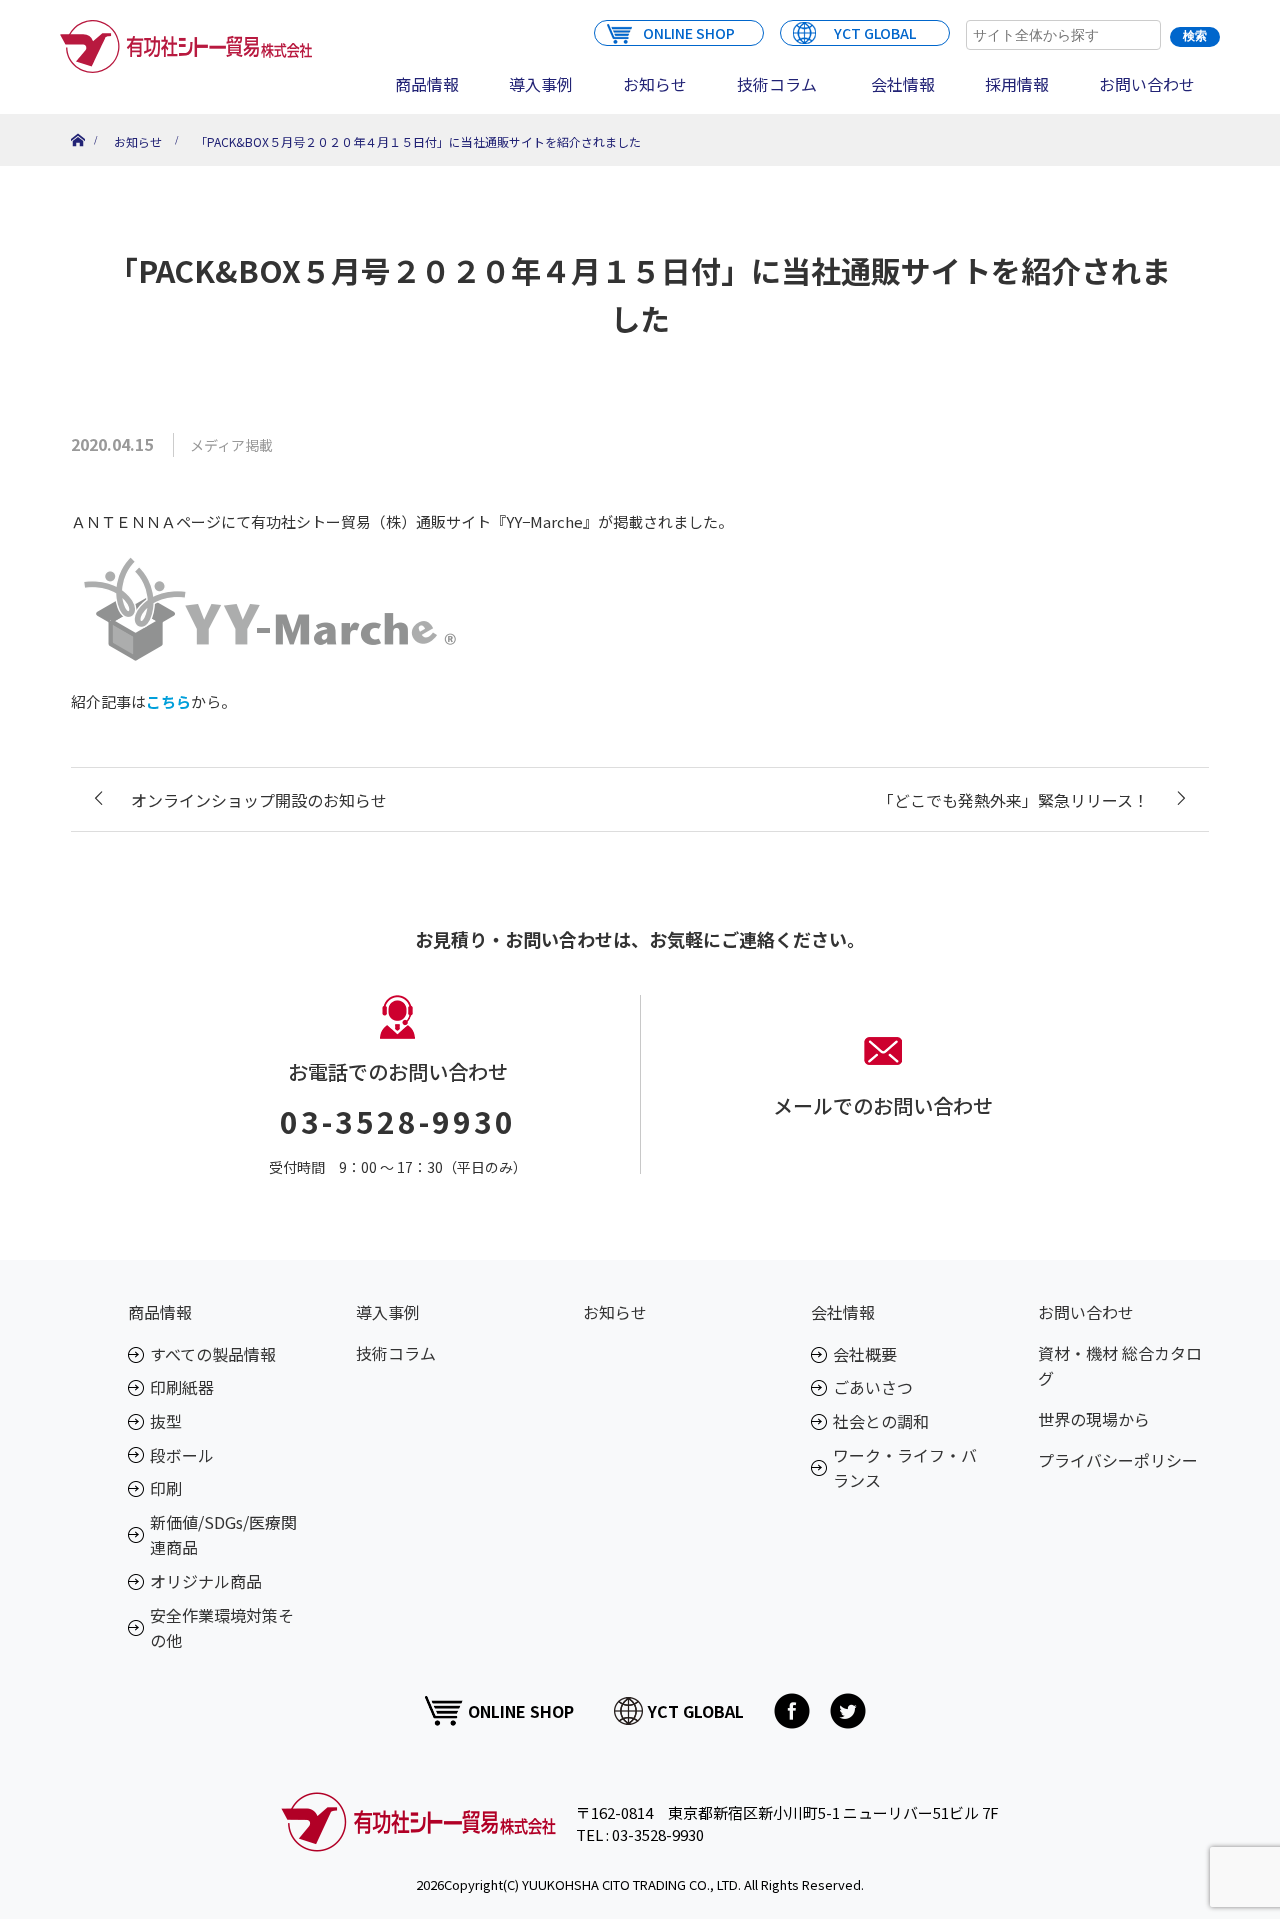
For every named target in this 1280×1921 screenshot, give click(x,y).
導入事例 (541, 84)
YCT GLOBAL (875, 33)
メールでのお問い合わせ (883, 1105)
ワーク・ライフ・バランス (905, 1468)
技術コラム (777, 84)
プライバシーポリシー (1118, 1460)
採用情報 (1017, 84)
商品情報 (427, 84)
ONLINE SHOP (689, 33)
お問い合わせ (1147, 84)
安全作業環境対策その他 (222, 1628)
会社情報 (903, 84)
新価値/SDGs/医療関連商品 (223, 1535)
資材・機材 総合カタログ (1120, 1366)
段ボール (182, 1455)
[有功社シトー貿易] (186, 46)
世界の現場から (1094, 1419)
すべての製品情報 (213, 1354)
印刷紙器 (182, 1387)
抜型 (166, 1421)
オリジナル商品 (206, 1581)
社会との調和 (881, 1421)
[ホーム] (77, 121)
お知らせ (655, 84)
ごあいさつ (873, 1387)
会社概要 (865, 1354)
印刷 (166, 1488)
